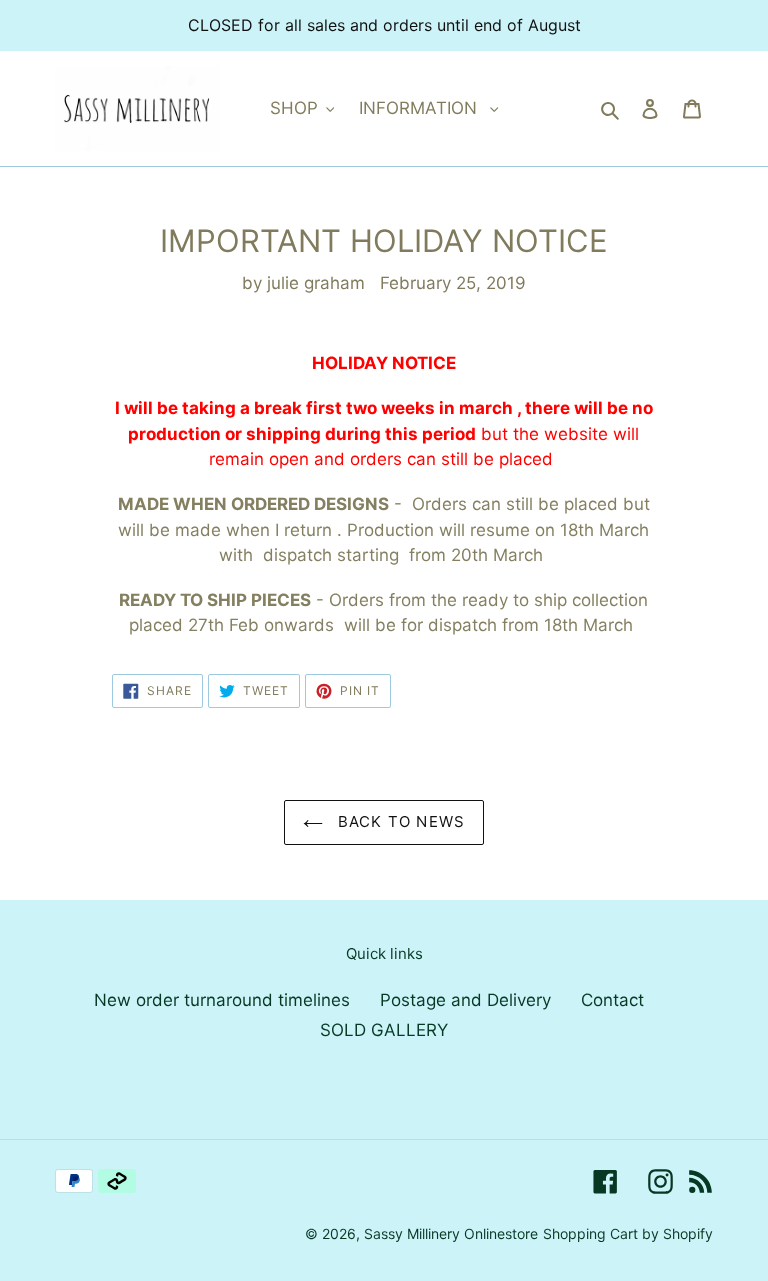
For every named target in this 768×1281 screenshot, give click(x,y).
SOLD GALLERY (384, 1030)
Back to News (399, 821)
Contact (612, 1000)
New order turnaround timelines (222, 1000)
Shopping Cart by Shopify (628, 1233)
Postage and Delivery (465, 1000)
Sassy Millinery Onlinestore (451, 1233)
